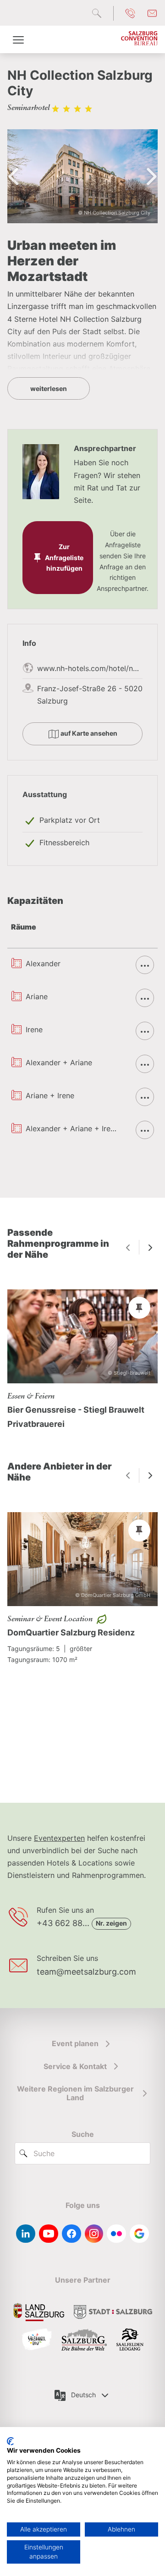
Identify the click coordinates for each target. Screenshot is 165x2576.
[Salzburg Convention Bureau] (139, 39)
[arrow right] (150, 1247)
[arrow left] (128, 1247)
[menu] (18, 39)
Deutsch (83, 2395)
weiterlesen (49, 388)
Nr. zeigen (111, 1923)
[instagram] (94, 2234)
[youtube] (49, 2234)
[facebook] (71, 2234)
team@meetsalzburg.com (86, 1972)
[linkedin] (26, 2234)
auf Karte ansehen (88, 733)
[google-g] (139, 2234)
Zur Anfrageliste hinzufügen (64, 558)
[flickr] (116, 2234)
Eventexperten (59, 1838)
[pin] (139, 1308)
